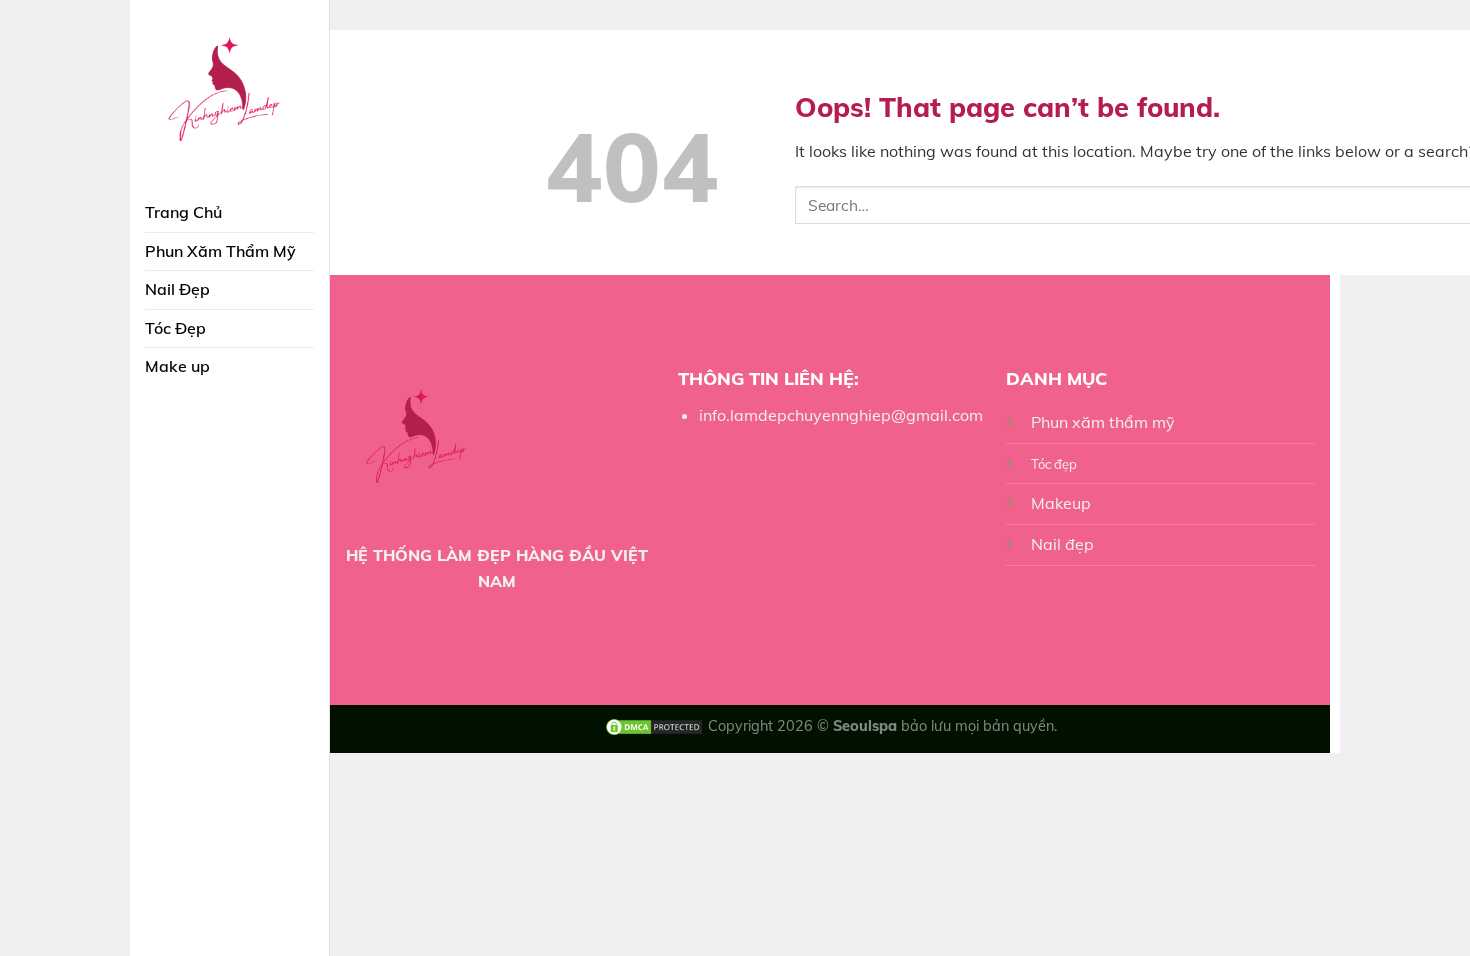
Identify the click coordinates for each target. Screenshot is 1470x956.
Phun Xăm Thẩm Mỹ (220, 251)
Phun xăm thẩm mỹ (1103, 422)
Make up (177, 366)
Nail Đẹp (177, 289)
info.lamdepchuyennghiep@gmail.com (841, 415)
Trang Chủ (183, 212)
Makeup (1061, 503)
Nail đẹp (1062, 544)
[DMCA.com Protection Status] (654, 726)
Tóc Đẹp (175, 328)
